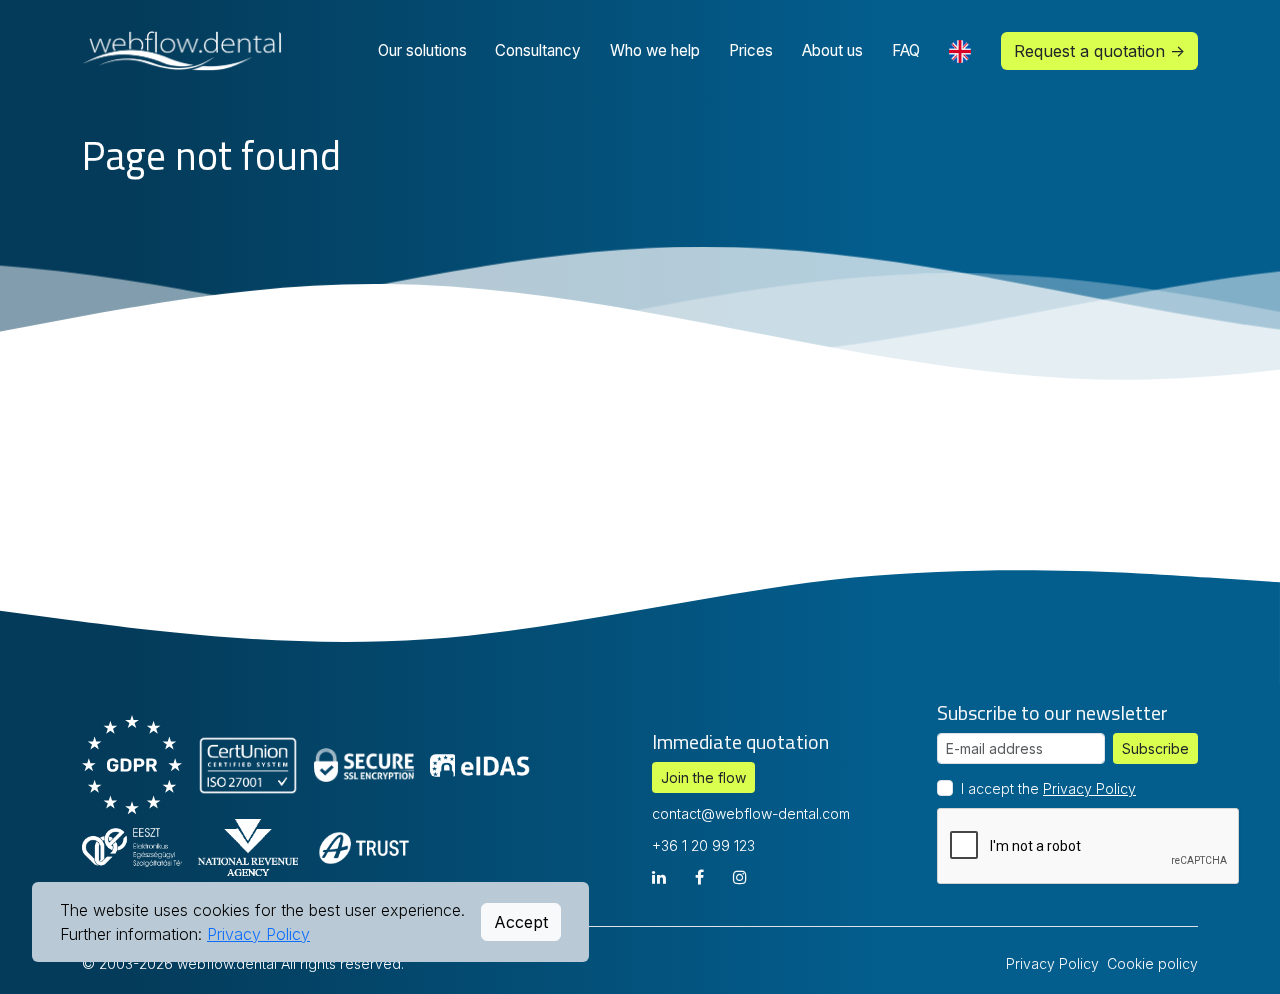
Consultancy (538, 50)
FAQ (906, 50)
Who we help (655, 50)
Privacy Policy (1089, 788)
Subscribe (1155, 748)
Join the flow (703, 777)
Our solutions (422, 50)
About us (832, 50)
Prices (751, 50)
